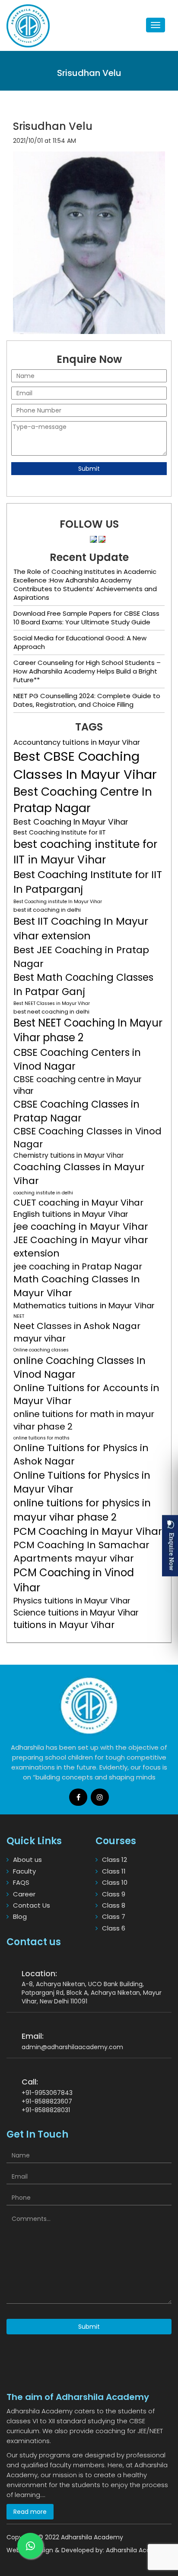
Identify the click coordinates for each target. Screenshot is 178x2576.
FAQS (21, 1882)
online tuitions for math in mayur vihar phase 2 (84, 1420)
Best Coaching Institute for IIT (60, 832)
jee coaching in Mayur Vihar (81, 1227)
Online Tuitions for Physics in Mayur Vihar (82, 1482)
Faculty (24, 1871)
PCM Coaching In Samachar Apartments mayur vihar (81, 1552)
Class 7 (114, 1916)
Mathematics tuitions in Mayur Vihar (84, 1306)
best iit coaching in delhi (47, 910)
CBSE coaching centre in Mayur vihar (78, 1085)
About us (27, 1860)
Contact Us (32, 1905)
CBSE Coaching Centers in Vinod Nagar (77, 1059)
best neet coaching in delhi (51, 1012)
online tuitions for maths (41, 1438)
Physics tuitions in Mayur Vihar (72, 1601)
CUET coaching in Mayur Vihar (78, 1203)
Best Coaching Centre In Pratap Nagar (83, 800)
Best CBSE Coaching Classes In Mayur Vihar (85, 765)
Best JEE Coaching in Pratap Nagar (81, 957)
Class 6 (114, 1928)
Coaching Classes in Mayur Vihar (79, 1174)
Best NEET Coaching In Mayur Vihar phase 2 (88, 1030)
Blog (20, 1916)
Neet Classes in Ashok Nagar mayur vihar (77, 1332)
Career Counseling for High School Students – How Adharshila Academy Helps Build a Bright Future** (87, 671)
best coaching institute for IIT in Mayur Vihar (85, 852)
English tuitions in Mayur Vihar (71, 1214)
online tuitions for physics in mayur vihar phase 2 (82, 1510)
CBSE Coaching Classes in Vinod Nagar (87, 1138)
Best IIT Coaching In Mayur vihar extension (81, 928)
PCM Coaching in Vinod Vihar (74, 1580)
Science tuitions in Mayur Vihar (76, 1613)
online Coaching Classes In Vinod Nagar (79, 1367)
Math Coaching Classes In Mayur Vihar (77, 1286)
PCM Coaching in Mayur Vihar (88, 1531)
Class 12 (114, 1860)
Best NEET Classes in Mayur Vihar (52, 1003)
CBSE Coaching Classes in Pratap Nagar (76, 1111)
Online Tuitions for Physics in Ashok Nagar (81, 1455)
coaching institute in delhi (43, 1193)
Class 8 (114, 1905)
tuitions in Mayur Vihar (64, 1625)
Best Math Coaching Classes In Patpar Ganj (83, 984)
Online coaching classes (41, 1350)
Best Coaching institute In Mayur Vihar (58, 902)
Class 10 (115, 1882)
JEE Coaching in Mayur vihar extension (81, 1247)
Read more (30, 2512)
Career (24, 1894)
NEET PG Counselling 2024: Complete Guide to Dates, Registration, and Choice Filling (87, 700)
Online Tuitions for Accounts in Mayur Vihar (86, 1395)
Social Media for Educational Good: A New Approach (80, 642)
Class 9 (114, 1894)
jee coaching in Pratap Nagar (78, 1266)
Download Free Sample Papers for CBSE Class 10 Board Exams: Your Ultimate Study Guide (86, 618)
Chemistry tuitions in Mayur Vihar (68, 1155)
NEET (19, 1316)
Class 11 (114, 1871)
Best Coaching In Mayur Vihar (71, 822)
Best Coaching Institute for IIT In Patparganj (88, 882)
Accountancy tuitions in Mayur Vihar (77, 742)
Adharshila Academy (137, 2550)
